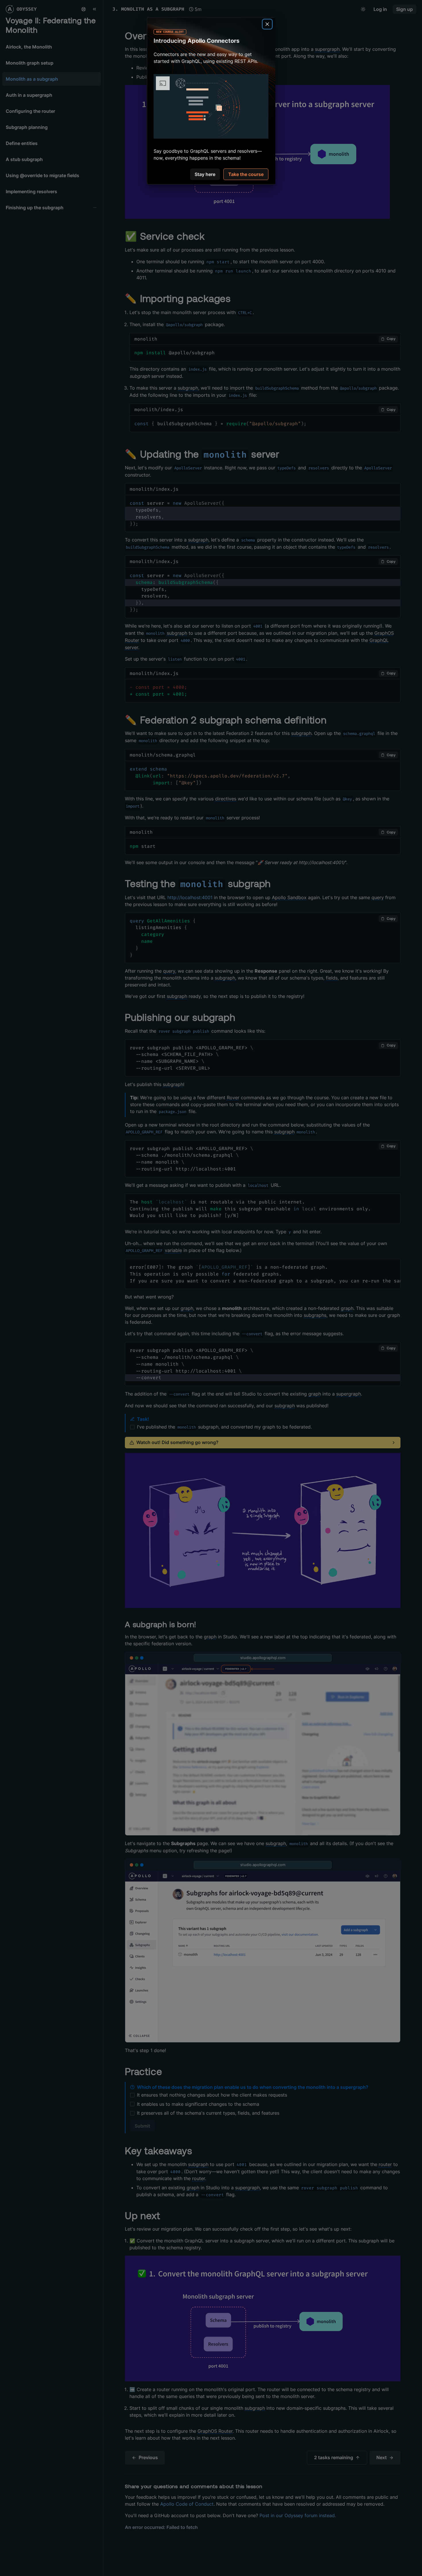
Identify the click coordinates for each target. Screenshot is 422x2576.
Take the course (246, 174)
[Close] (267, 24)
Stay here (205, 174)
